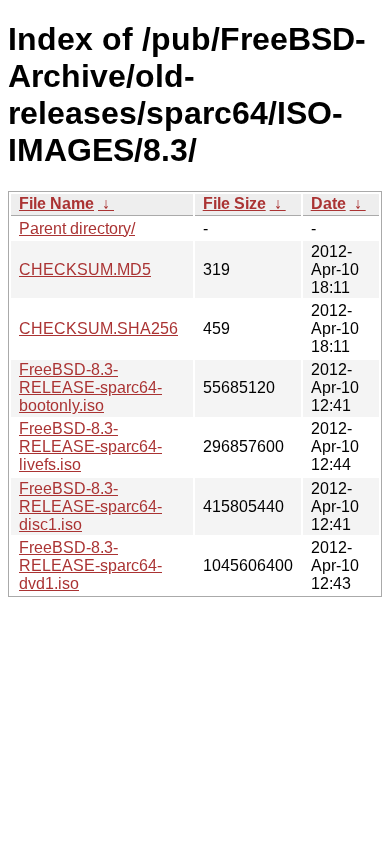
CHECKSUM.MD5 (85, 269)
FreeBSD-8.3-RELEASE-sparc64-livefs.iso (90, 446)
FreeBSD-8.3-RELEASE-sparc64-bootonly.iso (90, 387)
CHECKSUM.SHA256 (98, 328)
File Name (56, 203)
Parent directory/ (77, 228)
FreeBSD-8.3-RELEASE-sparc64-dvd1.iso (90, 565)
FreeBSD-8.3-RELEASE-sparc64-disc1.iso (90, 506)
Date (328, 203)
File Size (234, 203)
